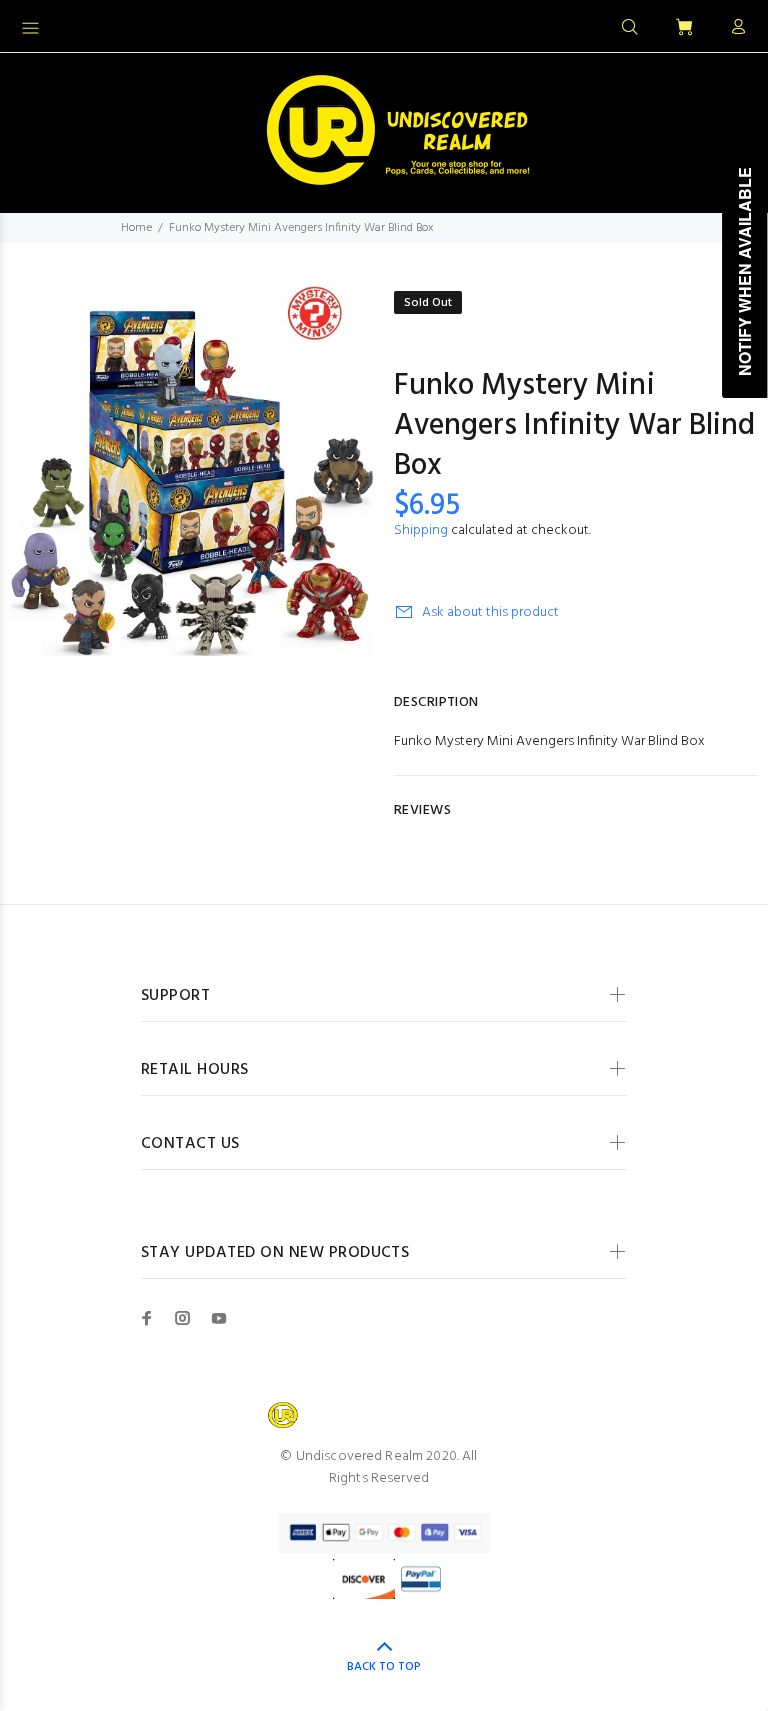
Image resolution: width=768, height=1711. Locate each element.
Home (136, 228)
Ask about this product (490, 612)
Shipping (421, 530)
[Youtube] (219, 1318)
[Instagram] (183, 1318)
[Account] (734, 28)
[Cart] (684, 28)
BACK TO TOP (384, 1667)
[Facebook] (147, 1318)
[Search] (630, 28)
